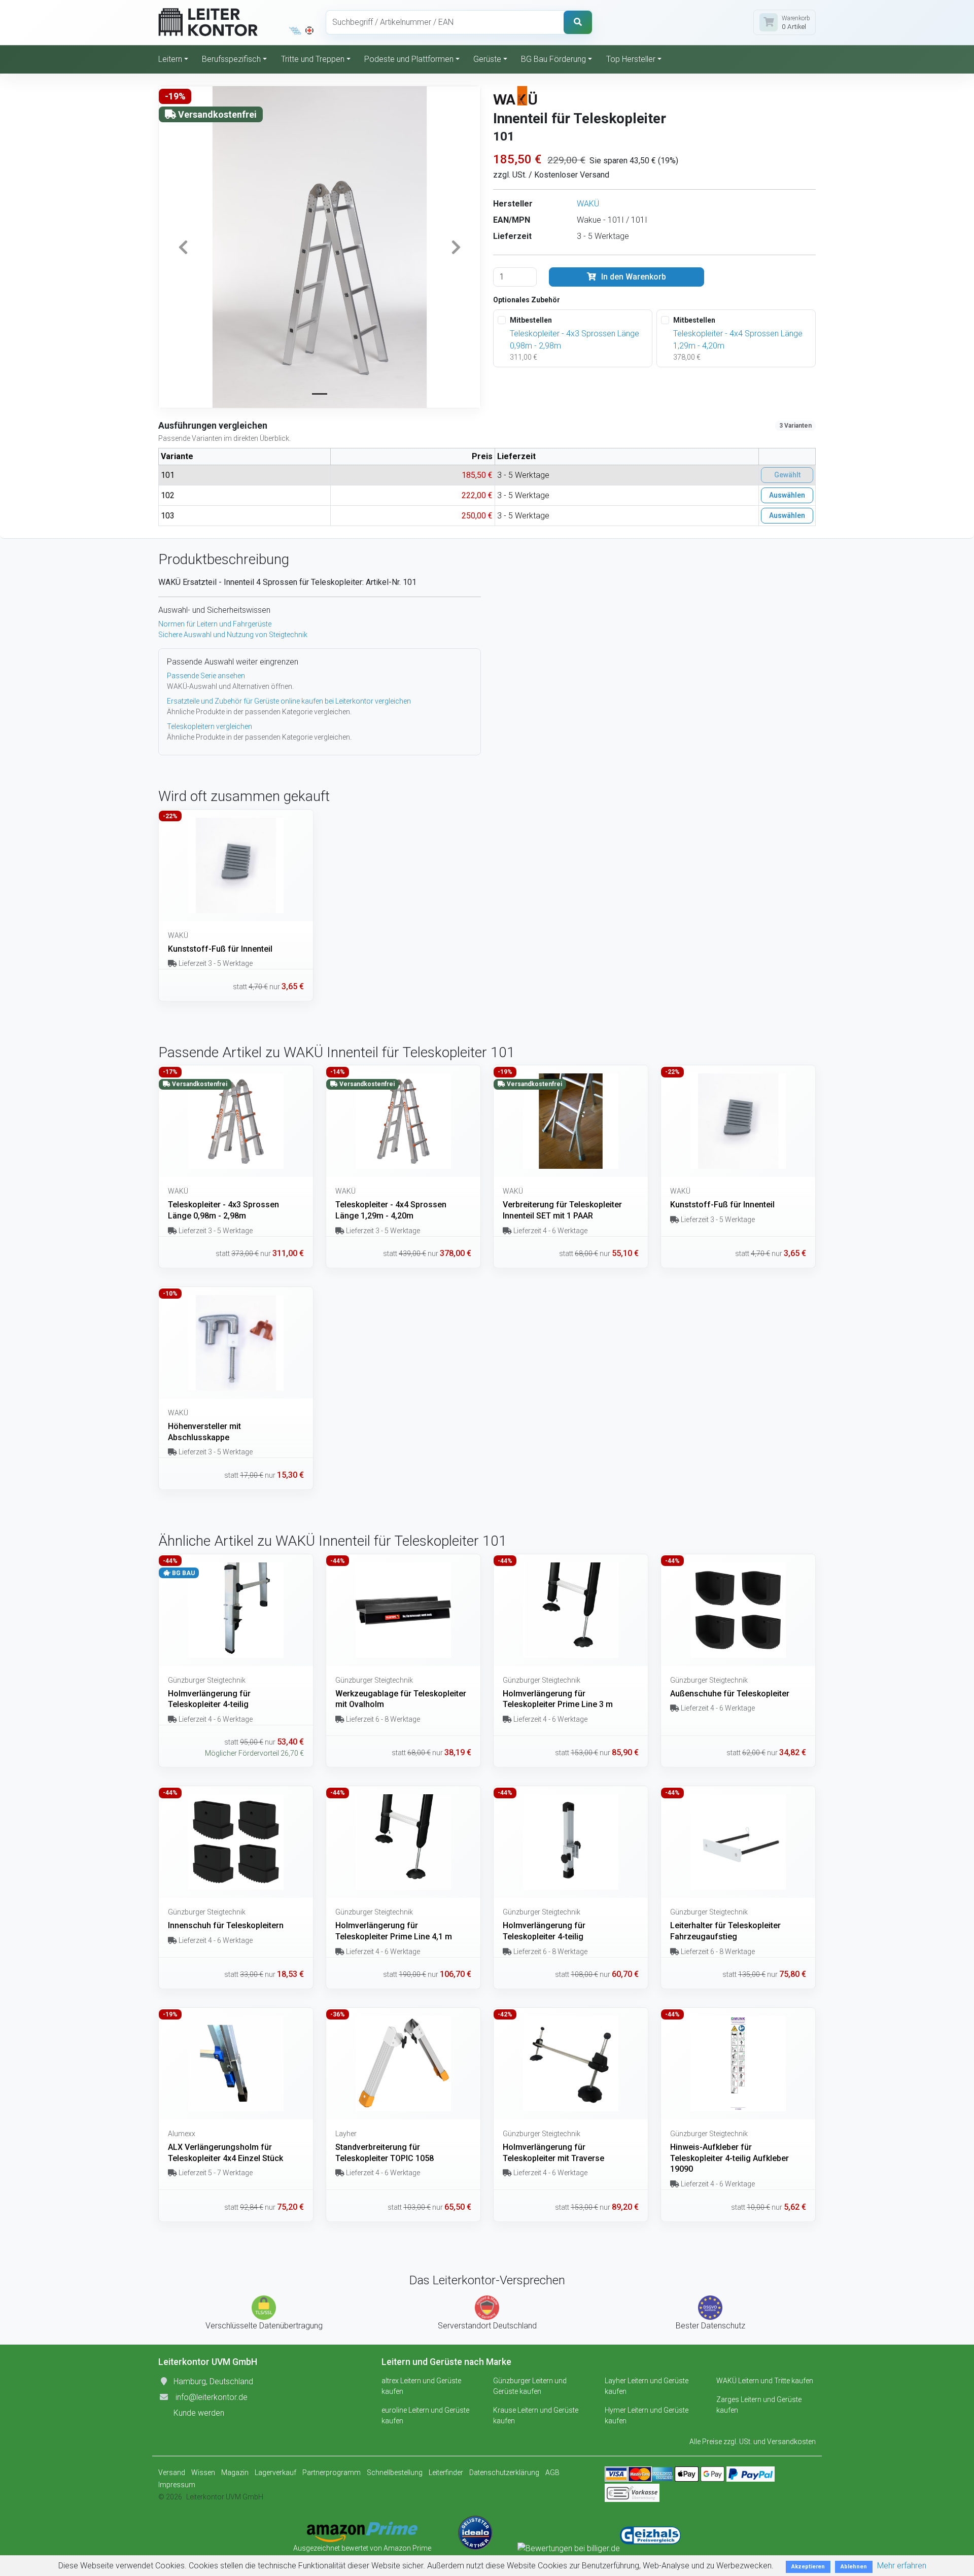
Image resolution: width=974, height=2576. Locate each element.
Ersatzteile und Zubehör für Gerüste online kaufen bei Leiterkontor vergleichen (289, 701)
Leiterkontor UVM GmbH (225, 2497)
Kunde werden (199, 2413)
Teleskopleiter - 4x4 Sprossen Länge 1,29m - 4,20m (738, 340)
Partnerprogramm (332, 2473)
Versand (172, 2473)
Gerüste (487, 59)
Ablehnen (854, 2567)
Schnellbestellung (395, 2473)
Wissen (203, 2473)
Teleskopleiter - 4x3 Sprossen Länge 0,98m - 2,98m (575, 340)
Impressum (177, 2485)
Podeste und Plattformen (409, 59)
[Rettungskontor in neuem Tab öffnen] (309, 30)
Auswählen (787, 495)
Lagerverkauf (275, 2473)
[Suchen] (578, 22)
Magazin (235, 2473)
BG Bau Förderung (553, 59)
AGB (552, 2473)
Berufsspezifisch (231, 59)
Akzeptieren (808, 2567)
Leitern (170, 59)
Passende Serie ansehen (206, 676)
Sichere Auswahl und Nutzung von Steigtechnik (233, 635)
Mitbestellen (531, 320)
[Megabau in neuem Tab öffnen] (295, 30)
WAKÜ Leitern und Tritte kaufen (765, 2381)
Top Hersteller (631, 59)
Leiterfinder (446, 2473)
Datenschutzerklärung (504, 2473)
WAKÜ (588, 204)
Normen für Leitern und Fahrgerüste (215, 624)
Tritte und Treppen (313, 59)
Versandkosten (791, 2442)
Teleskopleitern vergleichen (210, 726)
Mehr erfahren (902, 2566)
